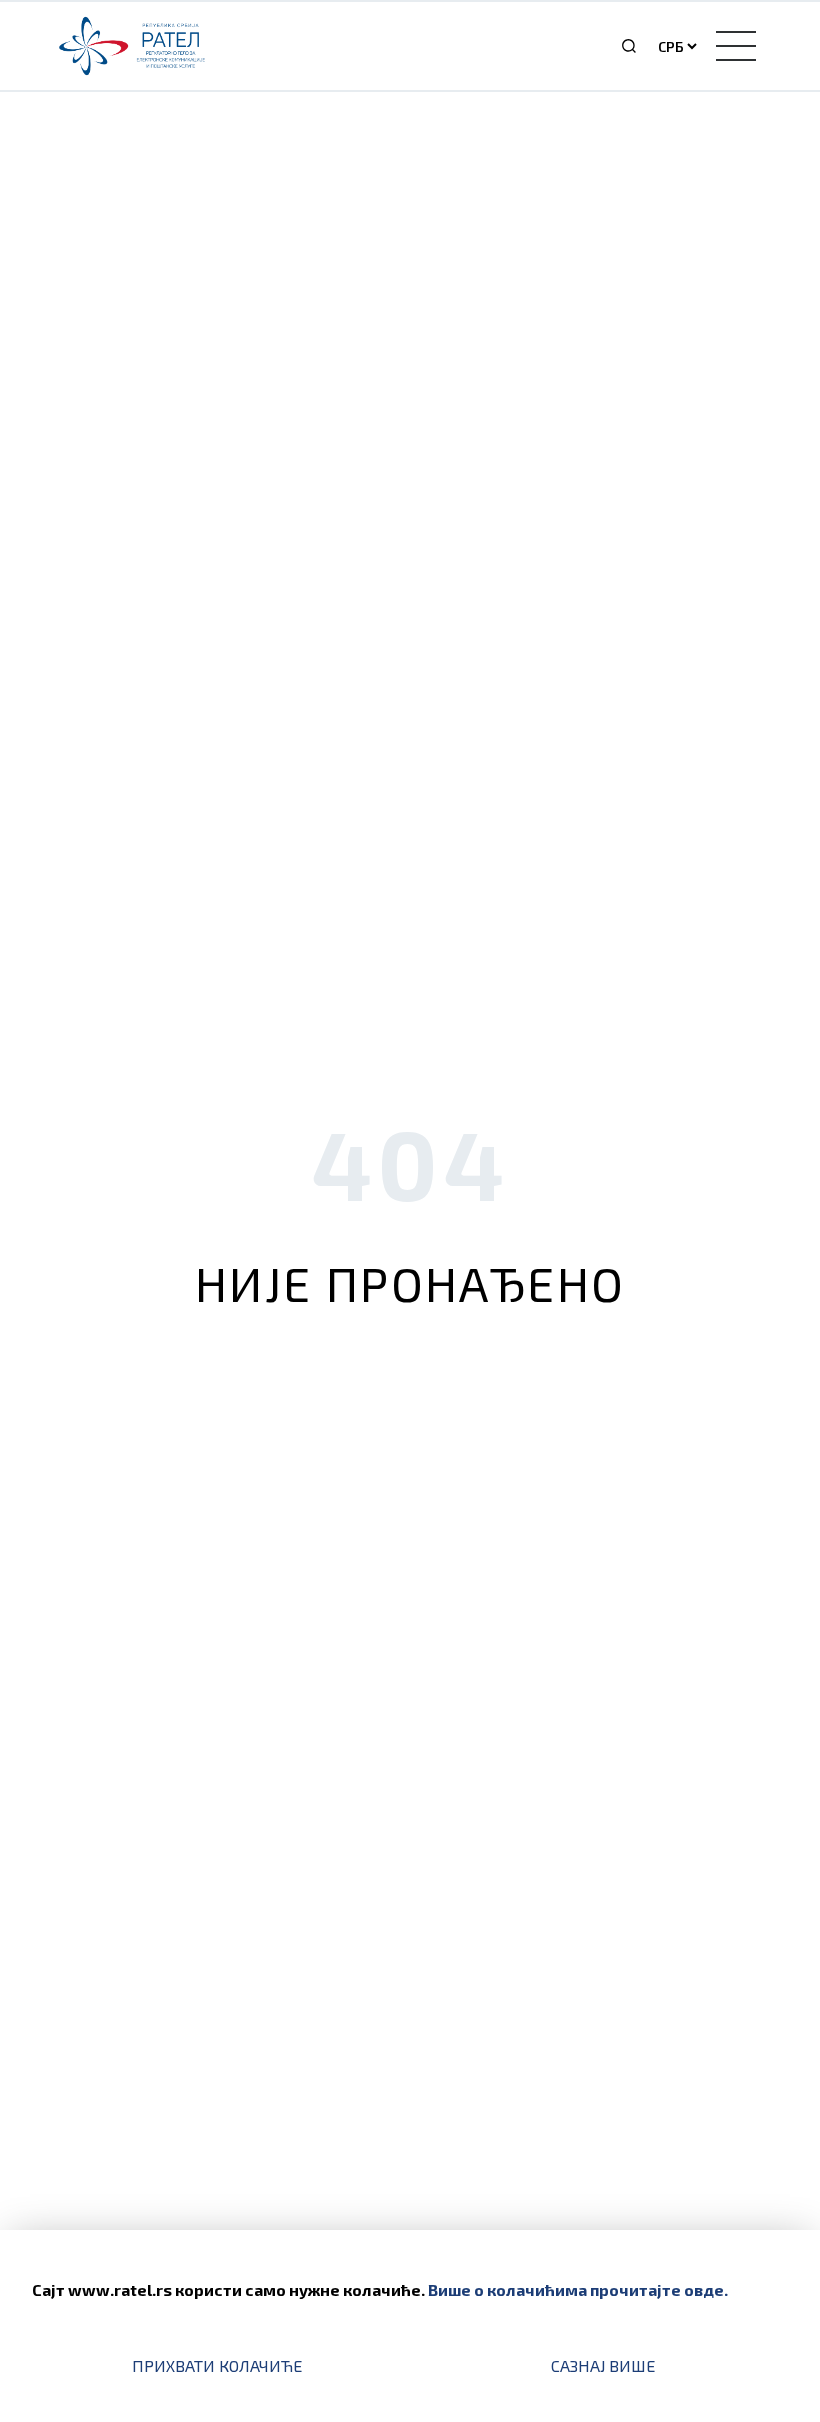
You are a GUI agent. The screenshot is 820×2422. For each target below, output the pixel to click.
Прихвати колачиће (217, 2365)
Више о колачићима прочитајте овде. (578, 2289)
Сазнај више (603, 2365)
